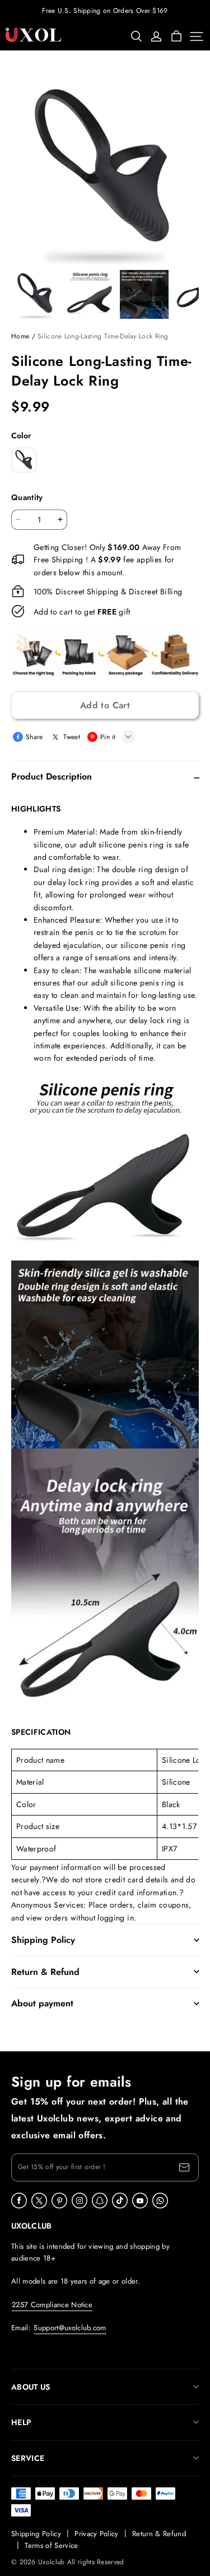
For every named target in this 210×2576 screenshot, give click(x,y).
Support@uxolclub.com (70, 2328)
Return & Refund (159, 2534)
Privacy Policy (97, 2534)
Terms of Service (51, 2545)
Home (20, 336)
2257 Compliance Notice (52, 2305)
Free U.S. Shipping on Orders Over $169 (105, 11)
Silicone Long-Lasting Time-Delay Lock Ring (103, 336)
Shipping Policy (36, 2534)
